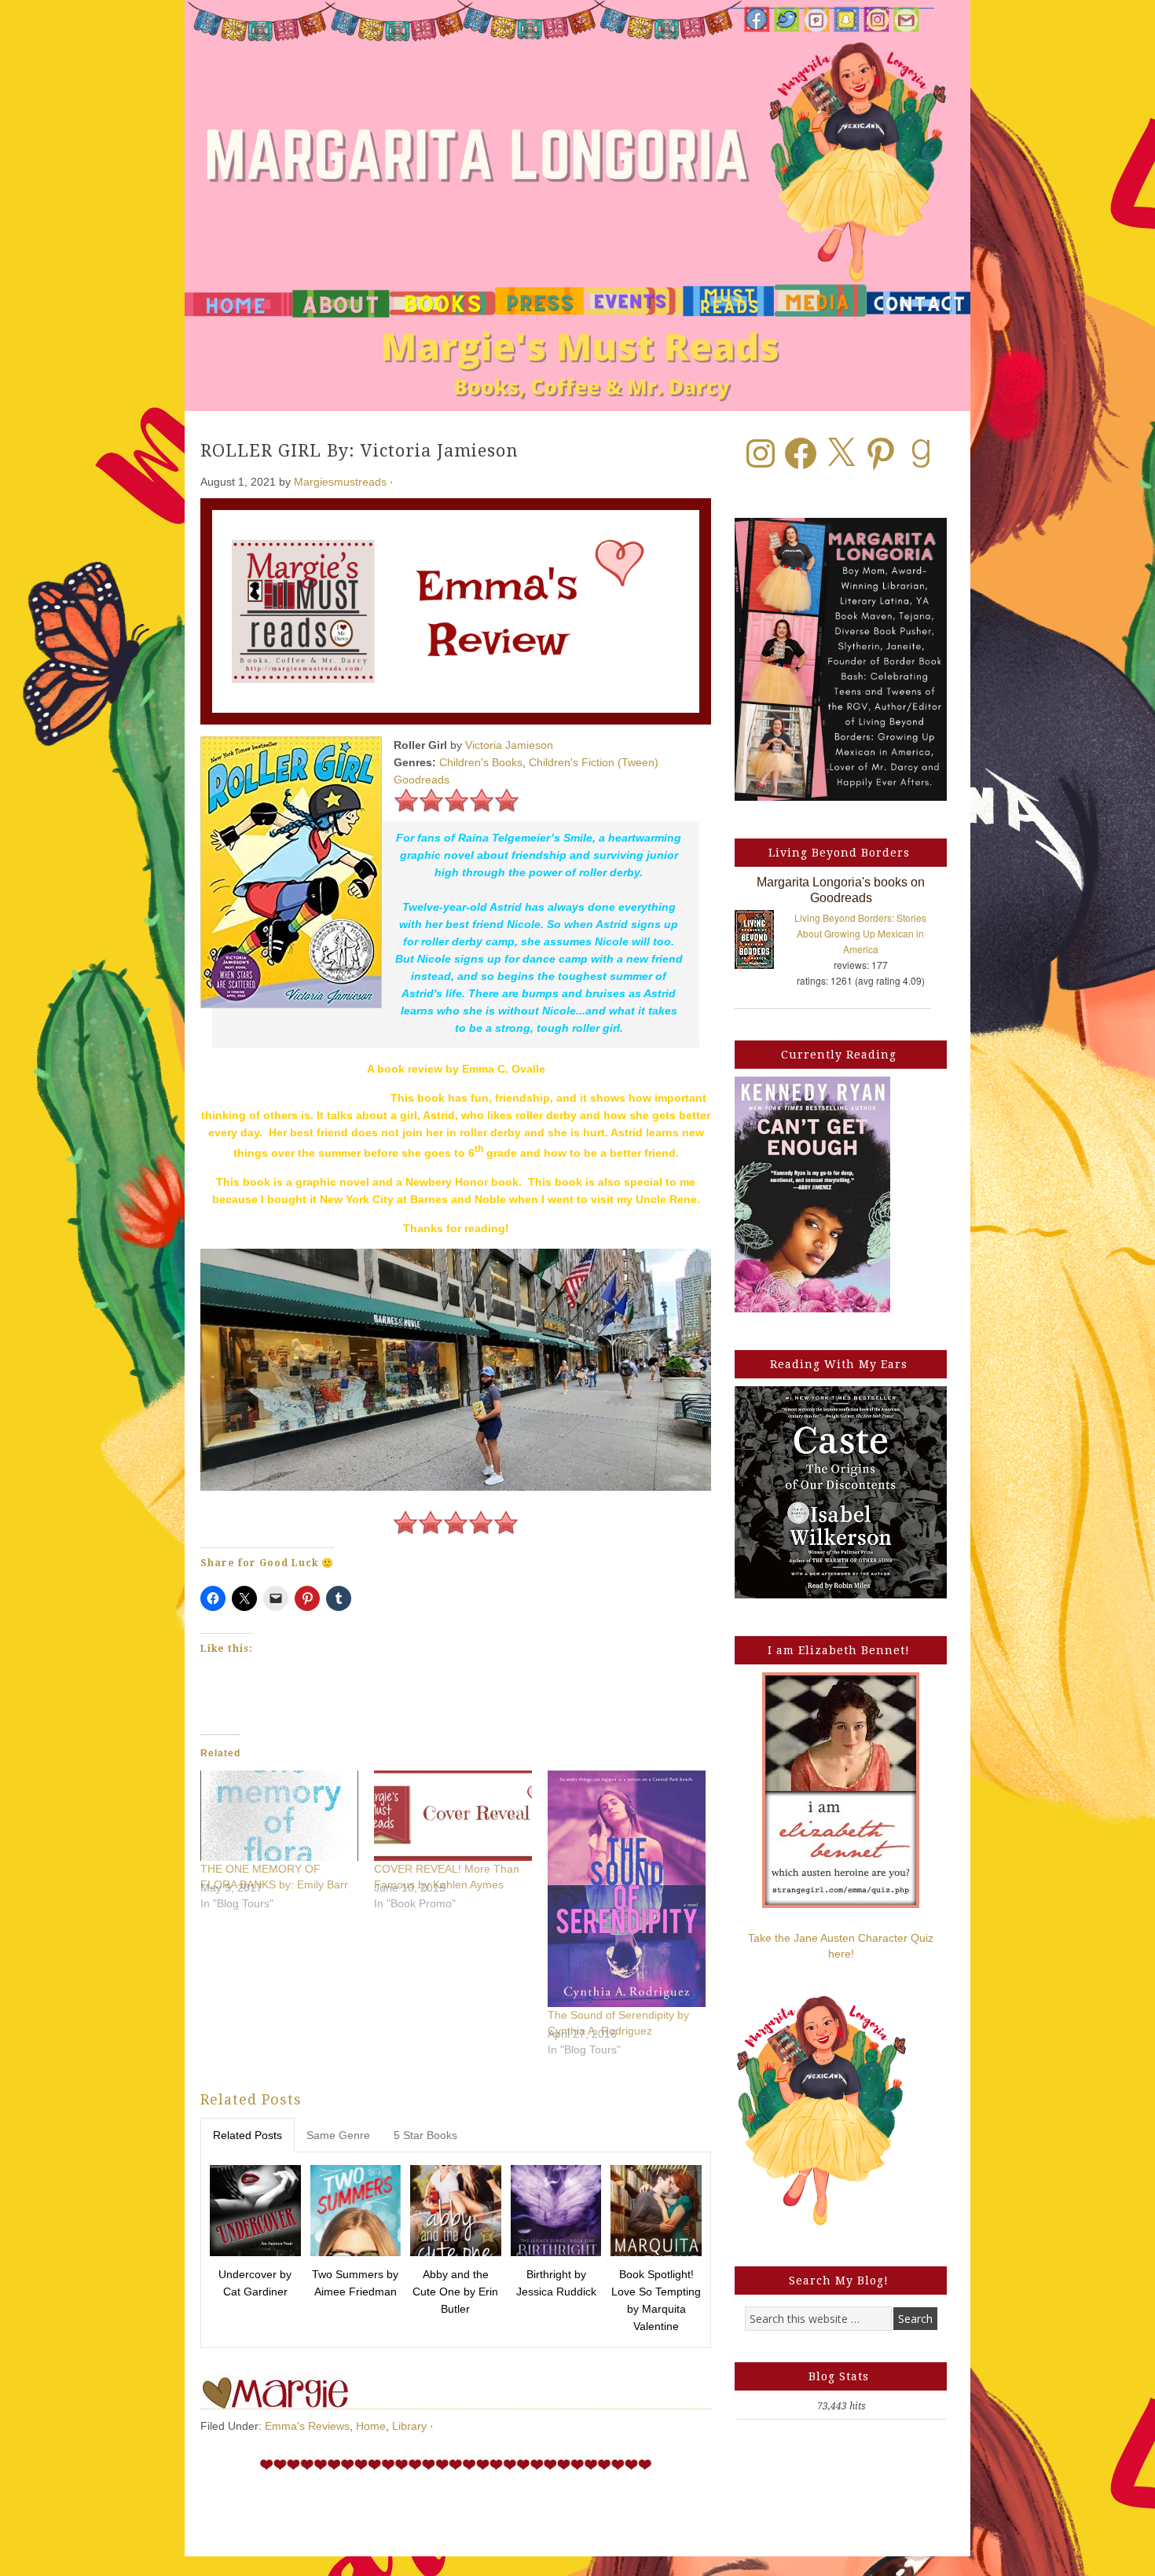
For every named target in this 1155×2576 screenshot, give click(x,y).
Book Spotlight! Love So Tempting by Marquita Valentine (656, 2300)
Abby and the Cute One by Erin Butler (455, 2292)
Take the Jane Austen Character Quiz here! (841, 1946)
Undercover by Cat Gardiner (255, 2283)
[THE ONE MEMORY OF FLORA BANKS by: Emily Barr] (279, 1816)
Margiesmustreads (340, 482)
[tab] (247, 2135)
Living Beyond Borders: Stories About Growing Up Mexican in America (860, 933)
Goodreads (422, 780)
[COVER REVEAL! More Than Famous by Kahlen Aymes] (453, 1816)
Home (371, 2426)
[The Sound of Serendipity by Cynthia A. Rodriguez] (627, 1889)
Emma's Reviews (307, 2426)
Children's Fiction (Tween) (594, 762)
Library (409, 2426)
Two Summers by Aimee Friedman (355, 2283)
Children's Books (481, 762)
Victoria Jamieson (509, 745)
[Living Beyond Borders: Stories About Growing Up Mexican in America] (762, 943)
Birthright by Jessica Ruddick (556, 2283)
